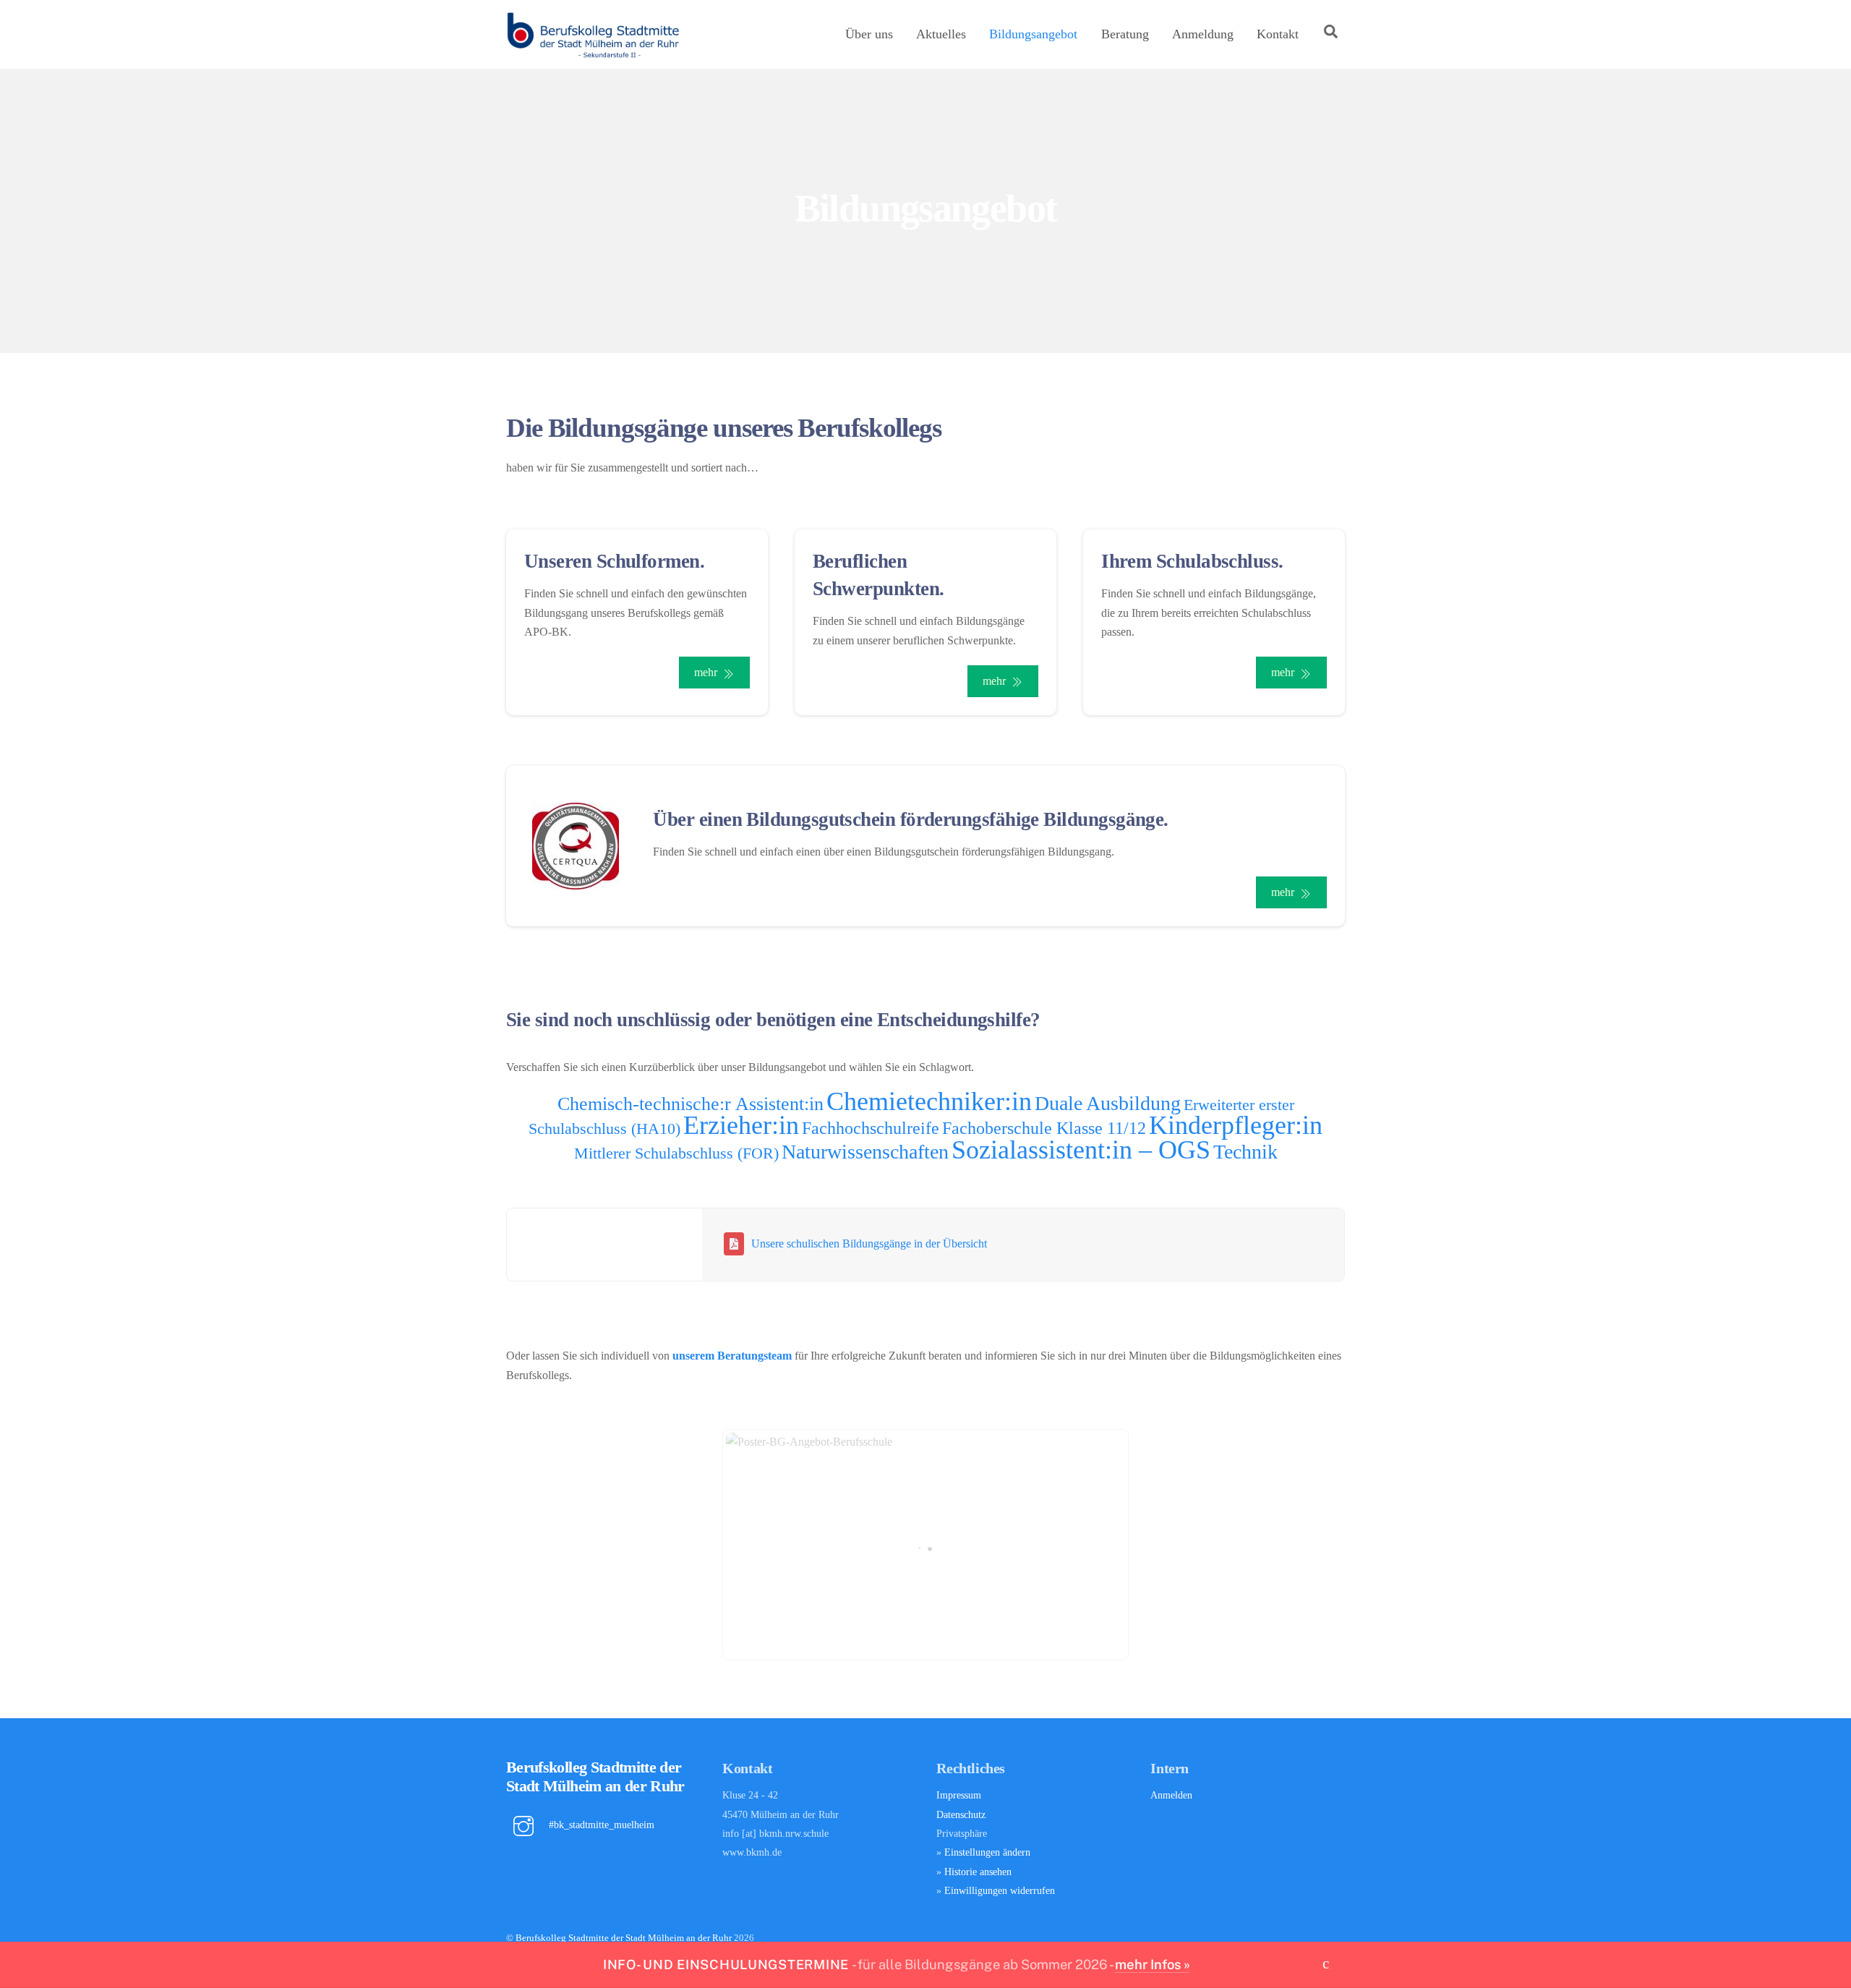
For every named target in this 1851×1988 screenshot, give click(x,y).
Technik (1245, 1152)
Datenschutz (961, 1814)
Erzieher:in (741, 1125)
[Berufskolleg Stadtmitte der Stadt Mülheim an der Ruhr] (593, 53)
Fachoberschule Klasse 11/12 (1044, 1128)
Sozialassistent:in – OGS (1081, 1150)
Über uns (869, 34)
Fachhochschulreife (871, 1128)
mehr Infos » (1153, 1964)
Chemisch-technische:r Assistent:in (691, 1104)
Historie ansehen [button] (978, 1872)
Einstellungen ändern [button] (987, 1852)
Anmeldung (1203, 34)
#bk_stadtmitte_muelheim (600, 1825)
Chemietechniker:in (929, 1101)
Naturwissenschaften (865, 1152)
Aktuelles (941, 34)
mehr (706, 672)
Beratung (1125, 34)
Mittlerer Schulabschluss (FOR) (676, 1153)
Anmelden (1171, 1795)
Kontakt (1278, 34)
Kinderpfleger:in (1236, 1125)
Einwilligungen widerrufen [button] (1000, 1890)
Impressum (959, 1795)
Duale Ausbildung (1108, 1103)
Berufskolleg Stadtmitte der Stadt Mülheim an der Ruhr (624, 1938)
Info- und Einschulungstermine (726, 1964)
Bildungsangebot (1033, 34)
